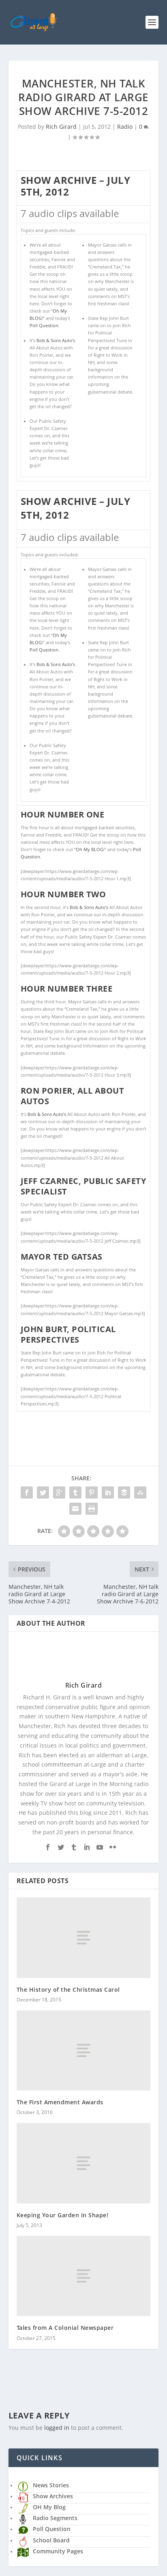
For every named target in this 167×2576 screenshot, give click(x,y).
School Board (51, 2540)
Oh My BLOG (90, 849)
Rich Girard (61, 127)
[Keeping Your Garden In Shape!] (84, 2163)
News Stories (51, 2485)
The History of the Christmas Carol (68, 1989)
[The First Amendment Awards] (84, 2050)
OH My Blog (49, 2507)
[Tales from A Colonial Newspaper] (84, 2276)
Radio (125, 127)
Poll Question (44, 326)
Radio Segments (55, 2518)
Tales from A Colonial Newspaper (65, 2328)
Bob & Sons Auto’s (56, 341)
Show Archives (53, 2496)
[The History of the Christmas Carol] (84, 1937)
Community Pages (58, 2551)
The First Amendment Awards (60, 2102)
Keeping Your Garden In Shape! (63, 2215)
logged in (57, 2428)
